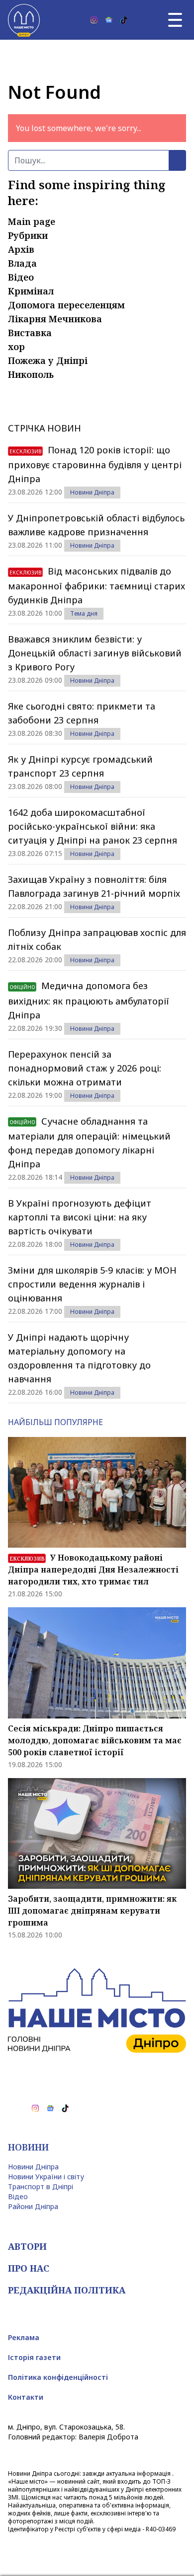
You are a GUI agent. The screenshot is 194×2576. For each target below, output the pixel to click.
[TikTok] (124, 20)
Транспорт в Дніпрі (41, 2186)
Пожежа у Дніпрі (48, 360)
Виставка (30, 333)
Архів (21, 249)
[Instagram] (94, 20)
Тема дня (84, 613)
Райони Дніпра (33, 2206)
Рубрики (28, 235)
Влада (22, 263)
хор (16, 347)
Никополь (31, 374)
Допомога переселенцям (66, 305)
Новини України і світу (46, 2177)
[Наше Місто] (24, 20)
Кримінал (31, 291)
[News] (109, 20)
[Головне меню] (175, 20)
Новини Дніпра (92, 492)
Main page (32, 221)
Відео (21, 277)
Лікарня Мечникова (55, 319)
